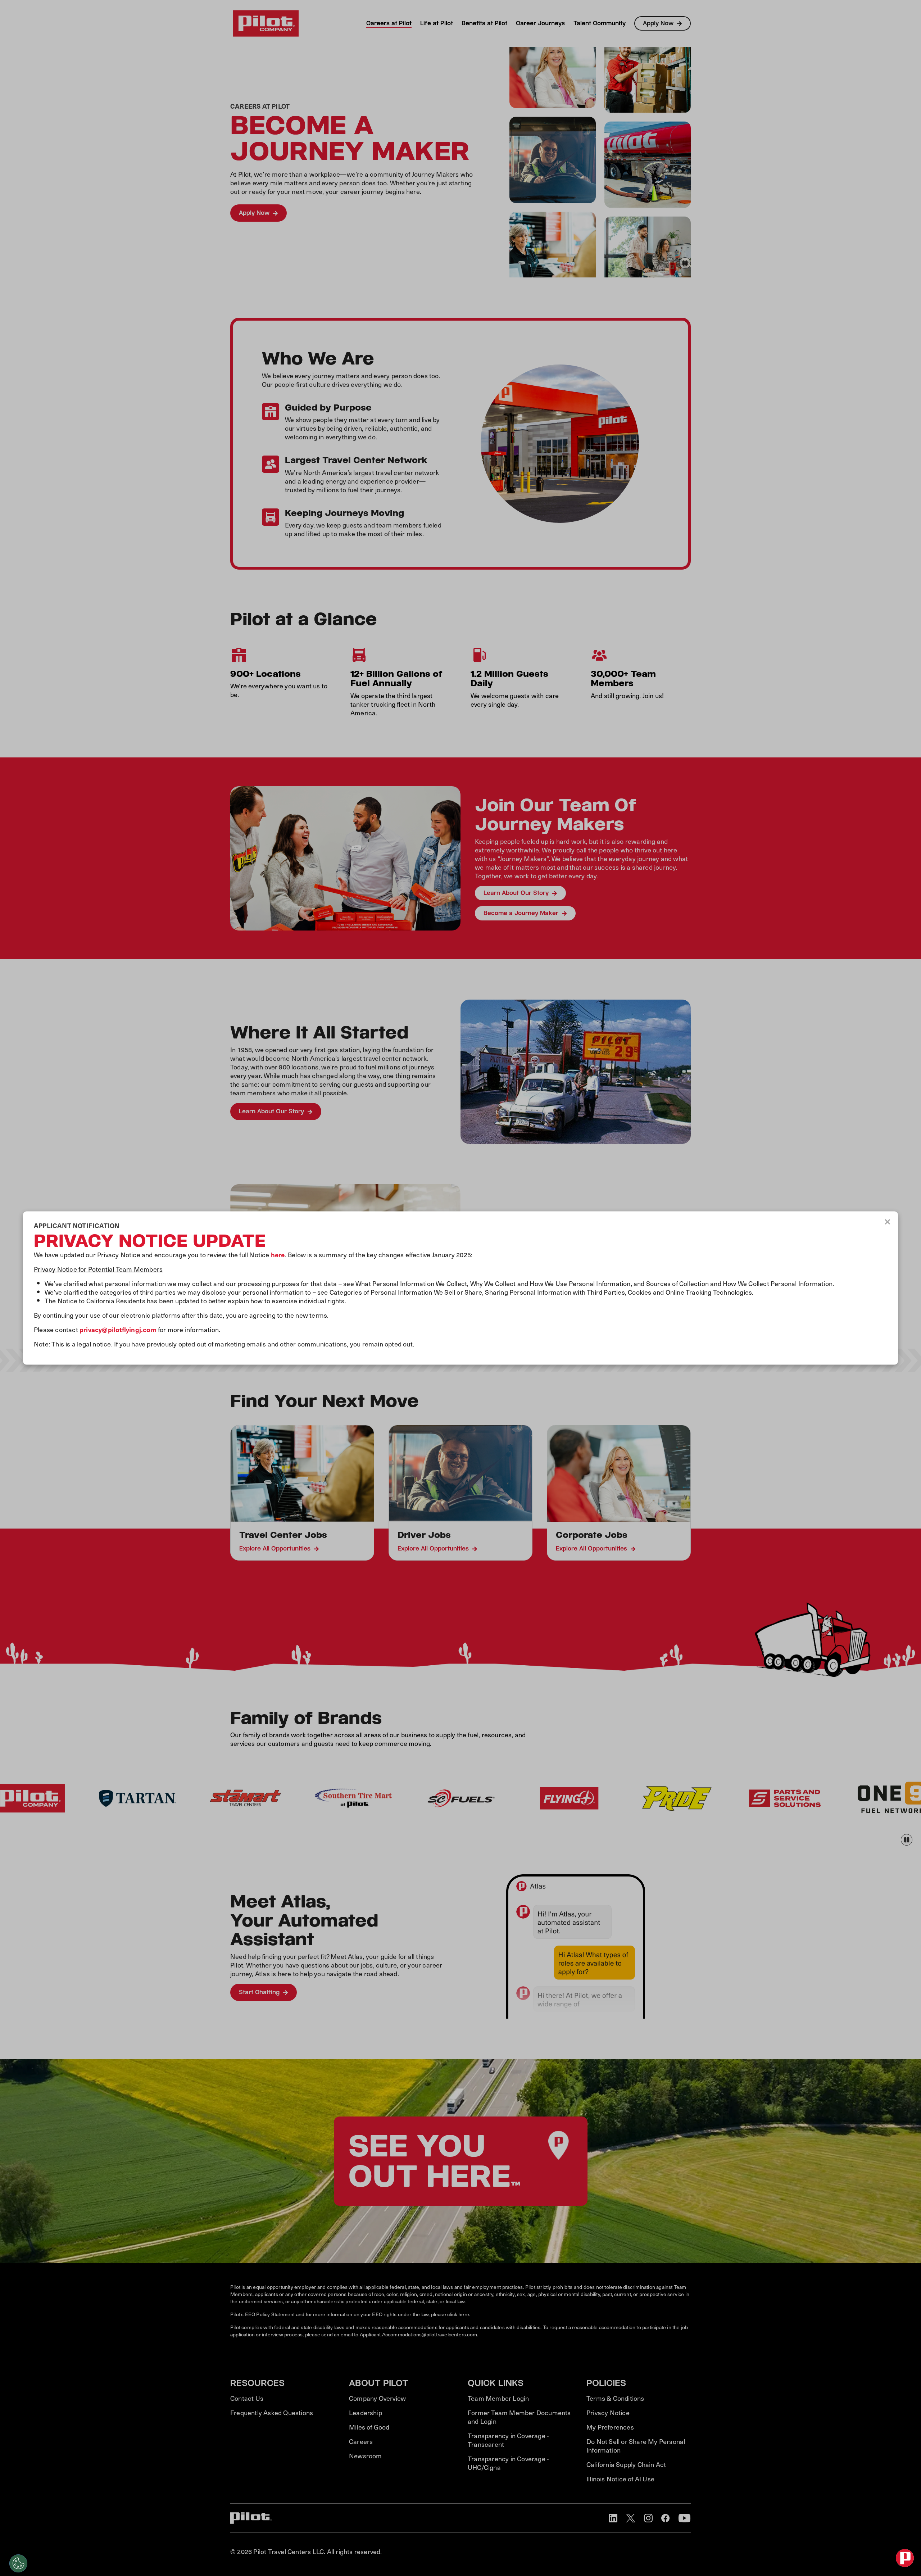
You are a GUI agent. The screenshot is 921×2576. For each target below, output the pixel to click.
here (278, 1255)
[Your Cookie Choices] (18, 2563)
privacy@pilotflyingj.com (118, 1329)
